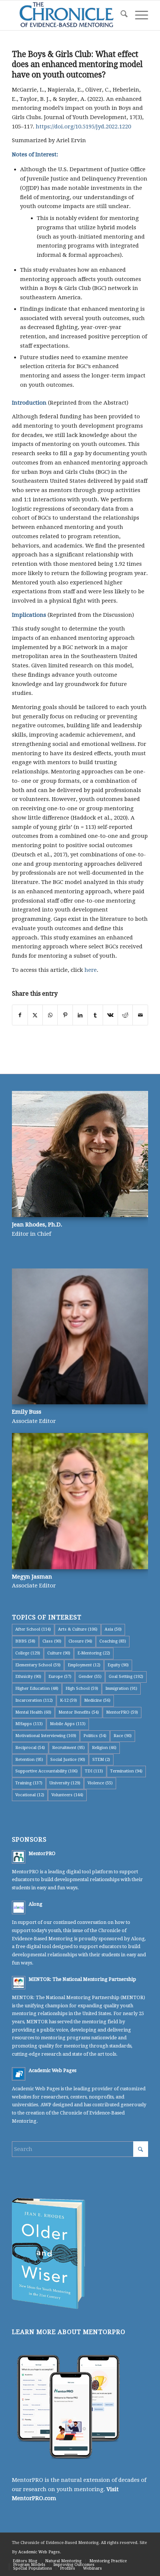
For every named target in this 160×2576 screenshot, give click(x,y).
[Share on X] (35, 1015)
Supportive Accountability (47, 1771)
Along (36, 1904)
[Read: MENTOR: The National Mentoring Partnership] (19, 1983)
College (28, 1653)
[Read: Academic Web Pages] (19, 2074)
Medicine (97, 1700)
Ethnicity (28, 1677)
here (91, 970)
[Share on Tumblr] (95, 1015)
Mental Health (33, 1712)
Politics (95, 1736)
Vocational (30, 1795)
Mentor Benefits (79, 1712)
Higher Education (37, 1688)
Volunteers (67, 1795)
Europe (60, 1677)
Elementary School (38, 1665)
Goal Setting (126, 1677)
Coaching (113, 1641)
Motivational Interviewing (46, 1736)
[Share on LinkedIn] (80, 1015)
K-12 (68, 1700)
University (65, 1783)
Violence (100, 1783)
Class (52, 1641)
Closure (80, 1641)
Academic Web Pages (52, 2070)
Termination (126, 1771)
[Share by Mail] (140, 1015)
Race (123, 1736)
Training (29, 1783)
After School (33, 1629)
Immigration (121, 1688)
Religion (104, 1748)
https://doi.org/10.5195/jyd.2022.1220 (83, 127)
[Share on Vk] (110, 1015)
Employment (84, 1665)
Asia (113, 1629)
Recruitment (68, 1748)
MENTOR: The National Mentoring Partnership (82, 1979)
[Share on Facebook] (20, 1015)
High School (82, 1688)
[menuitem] (120, 15)
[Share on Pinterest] (65, 1015)
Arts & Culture (78, 1629)
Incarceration (34, 1700)
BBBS (25, 1641)
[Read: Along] (19, 1908)
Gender (90, 1677)
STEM (101, 1760)
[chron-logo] (66, 15)
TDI (94, 1771)
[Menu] (138, 15)
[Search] (120, 15)
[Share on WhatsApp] (50, 1015)
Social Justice (68, 1760)
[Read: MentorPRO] (19, 1857)
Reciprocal (30, 1748)
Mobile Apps (68, 1724)
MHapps (29, 1724)
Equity (118, 1665)
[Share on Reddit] (125, 1015)
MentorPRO (122, 1712)
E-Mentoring (94, 1653)
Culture (59, 1653)
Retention (29, 1760)
